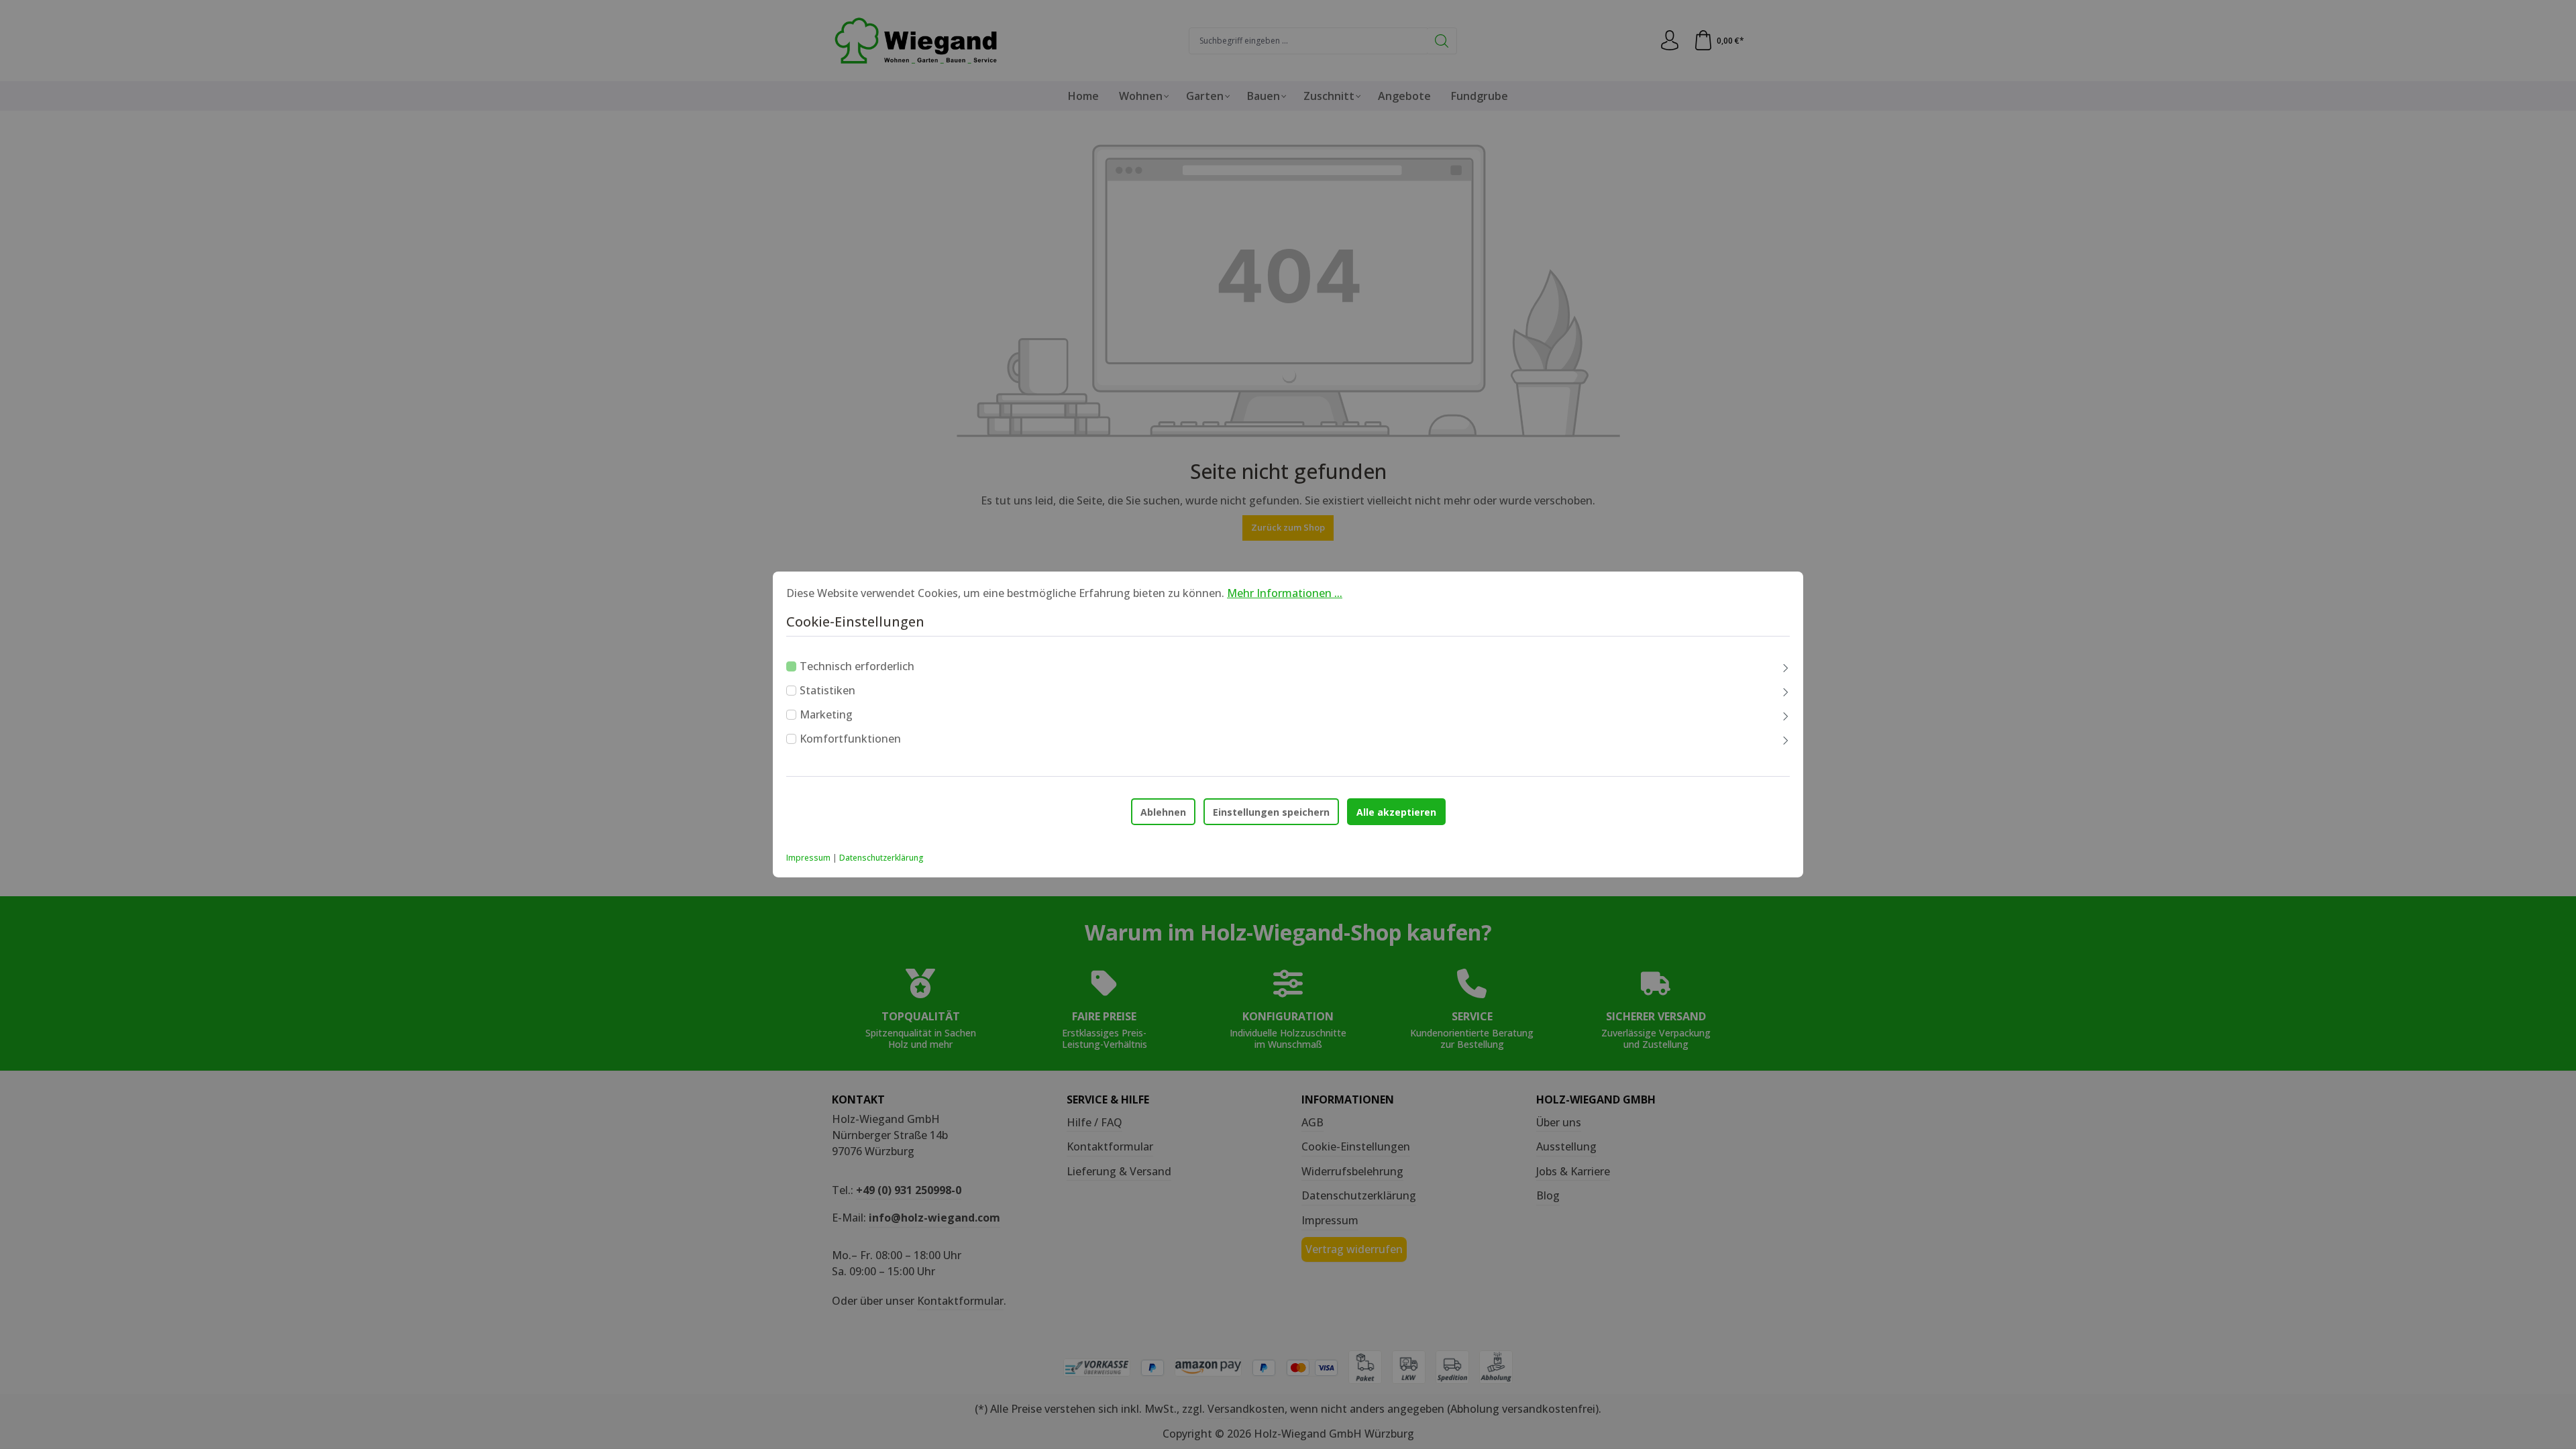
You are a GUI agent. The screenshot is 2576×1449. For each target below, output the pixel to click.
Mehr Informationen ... (1285, 593)
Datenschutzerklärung (881, 858)
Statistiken (827, 690)
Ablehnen (1163, 811)
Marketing (826, 714)
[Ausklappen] (1786, 668)
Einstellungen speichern (1271, 811)
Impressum (808, 858)
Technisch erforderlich (857, 666)
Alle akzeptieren (1396, 811)
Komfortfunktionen (850, 739)
